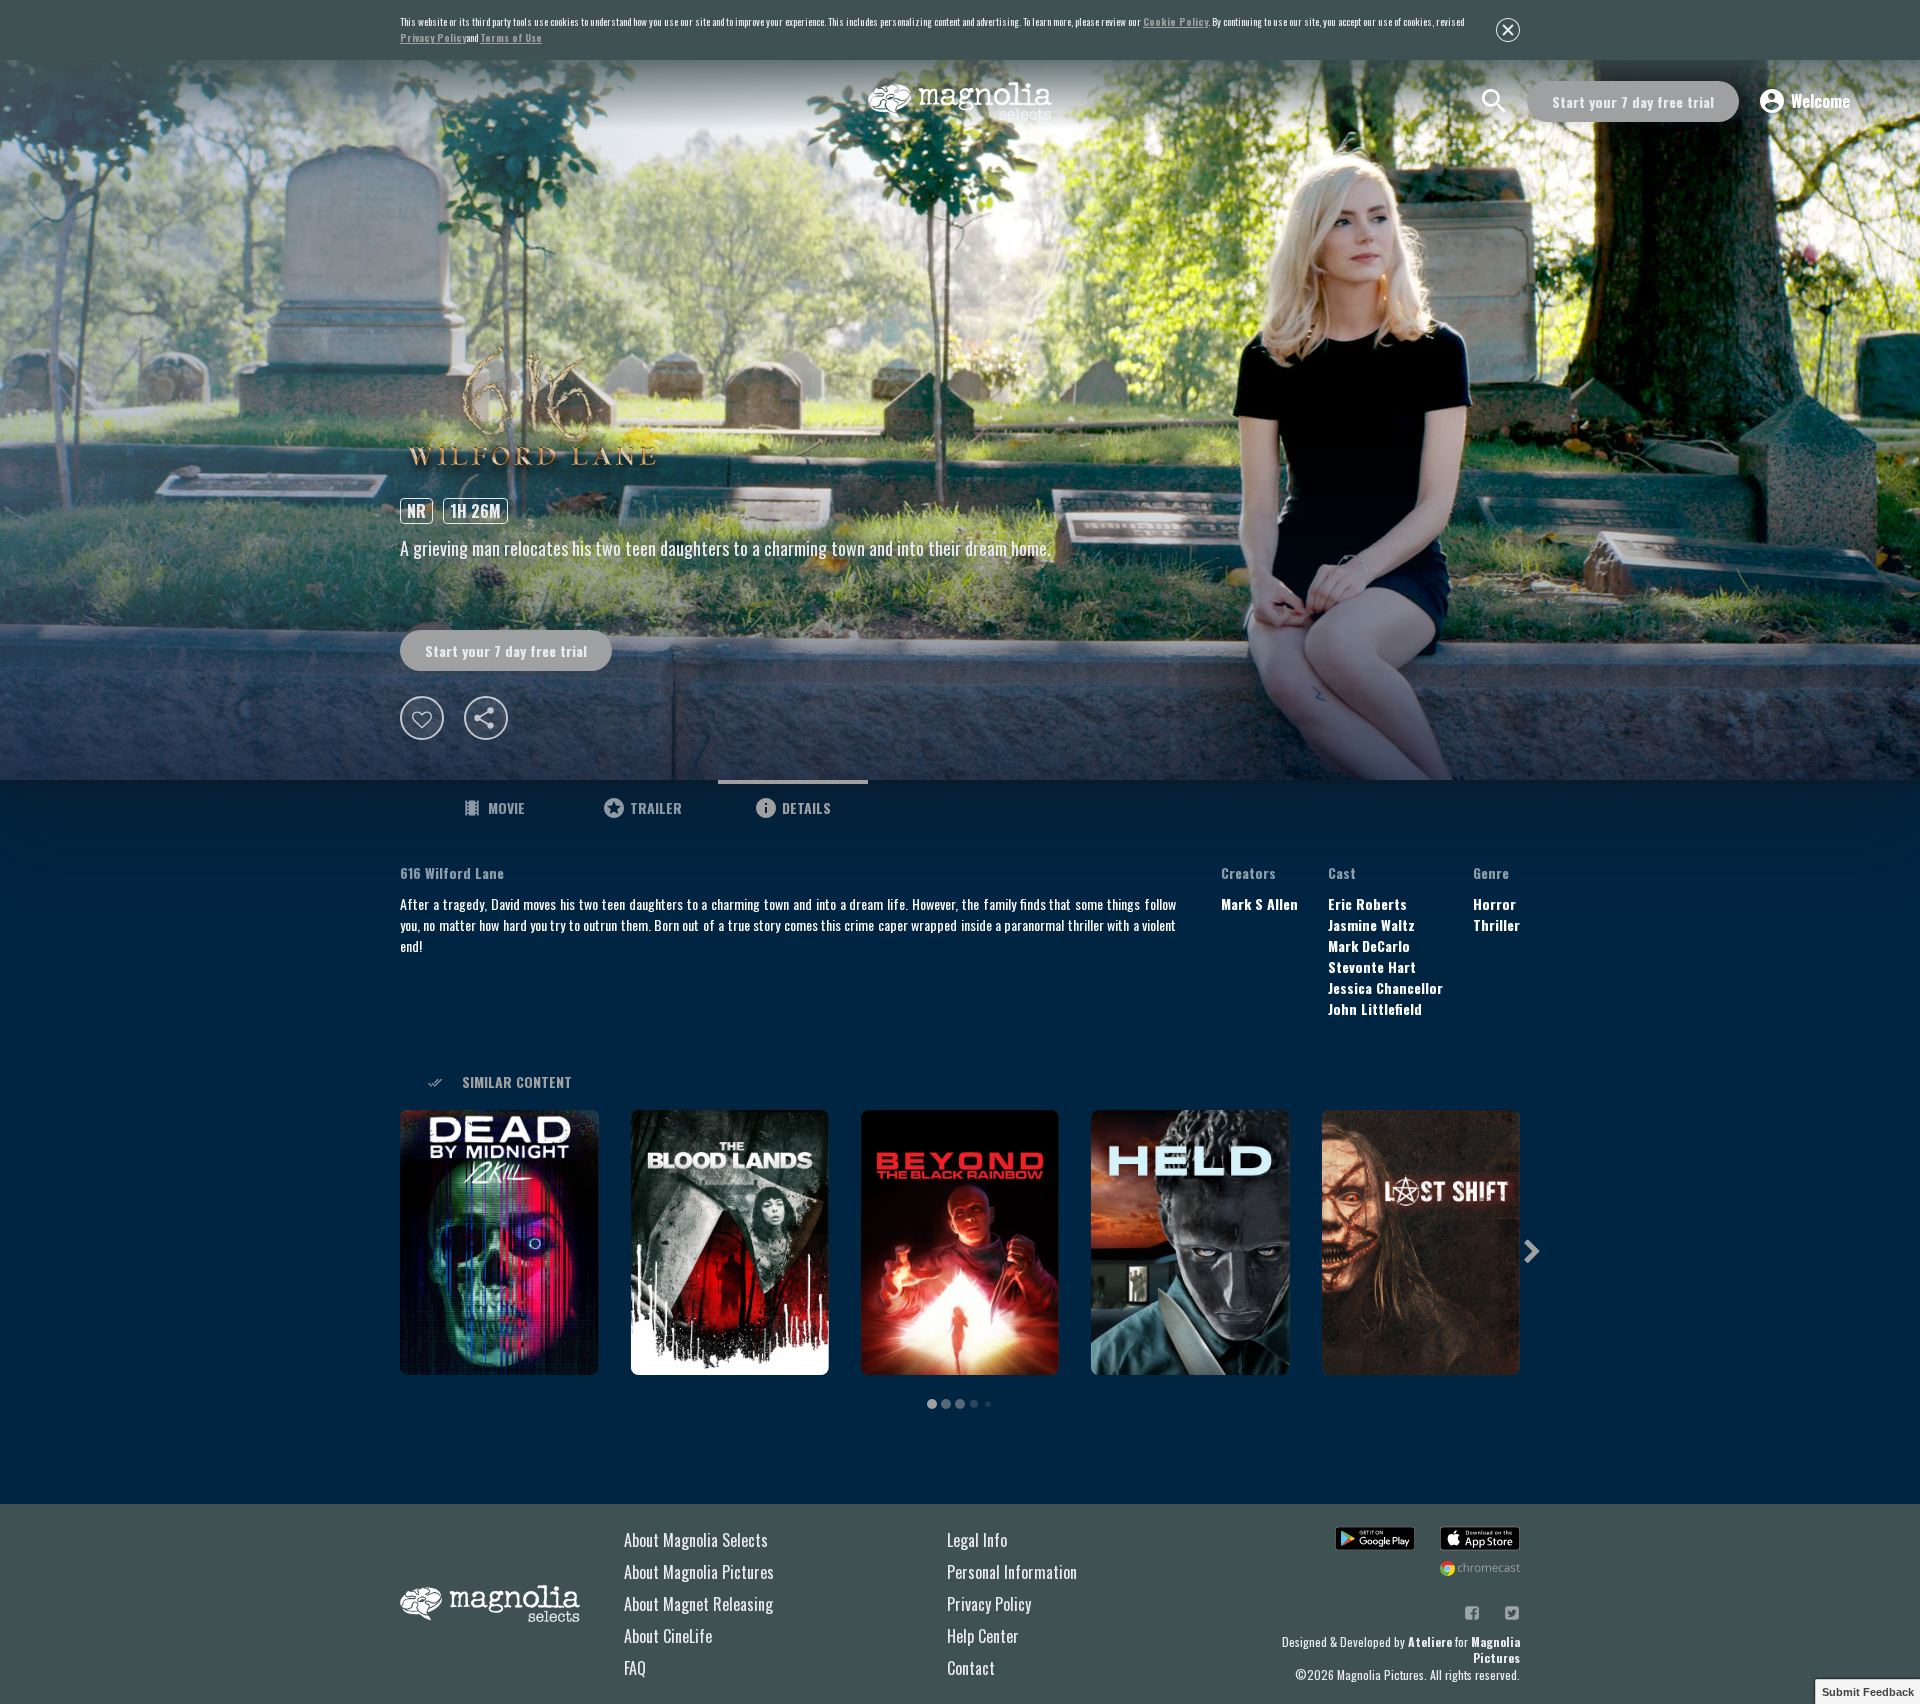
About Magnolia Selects (696, 1540)
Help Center (983, 1636)
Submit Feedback (1868, 1692)
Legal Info (977, 1540)
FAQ (635, 1668)
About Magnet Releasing (698, 1604)
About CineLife (668, 1636)
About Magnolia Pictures (699, 1572)
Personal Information (1012, 1572)
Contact (971, 1668)
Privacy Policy (989, 1604)
